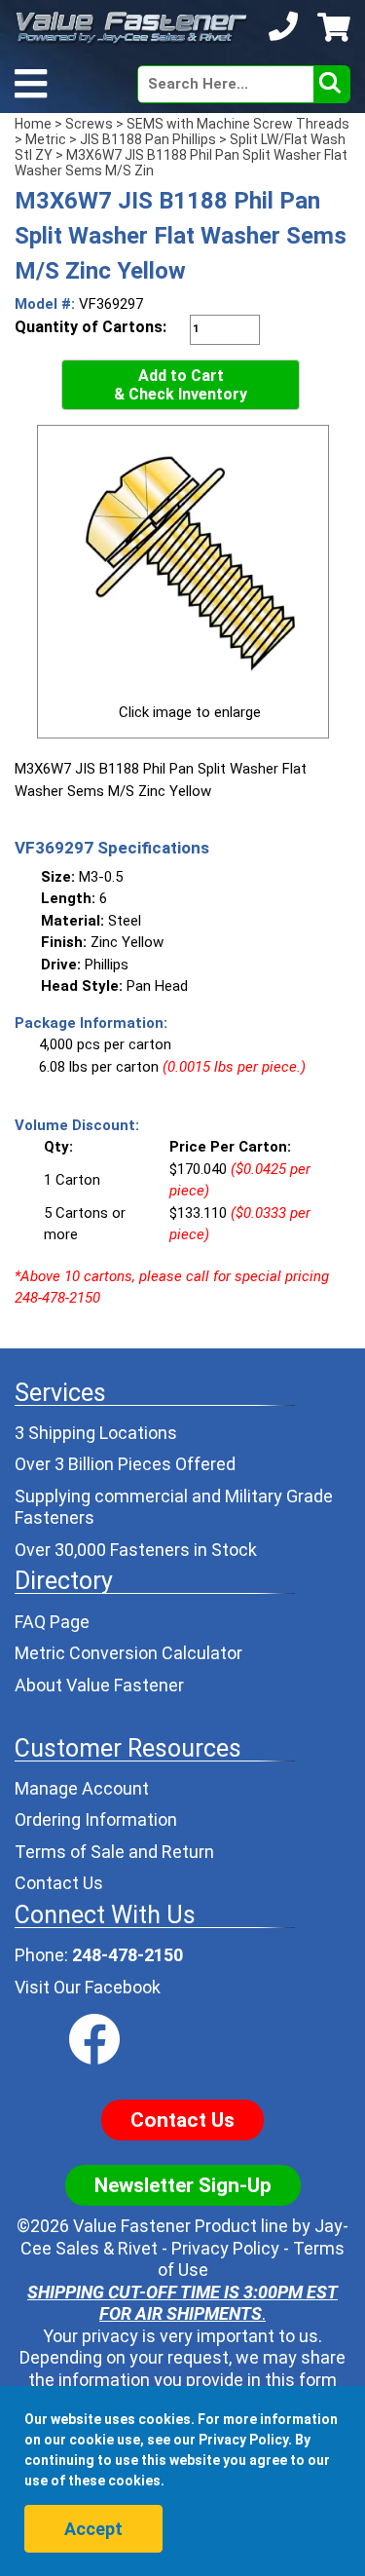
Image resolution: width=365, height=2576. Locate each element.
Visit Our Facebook (88, 1987)
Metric (46, 139)
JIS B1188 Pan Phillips (148, 139)
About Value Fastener (99, 1685)
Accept (93, 2529)
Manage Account (82, 1788)
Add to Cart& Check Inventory (181, 385)
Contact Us (59, 1883)
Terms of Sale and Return (114, 1852)
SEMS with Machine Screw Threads (238, 124)
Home (33, 124)
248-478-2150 (128, 1955)
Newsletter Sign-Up (183, 2185)
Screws (89, 124)
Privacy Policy (225, 2248)
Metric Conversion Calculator (128, 1653)
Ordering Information (96, 1819)
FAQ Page (52, 1622)
